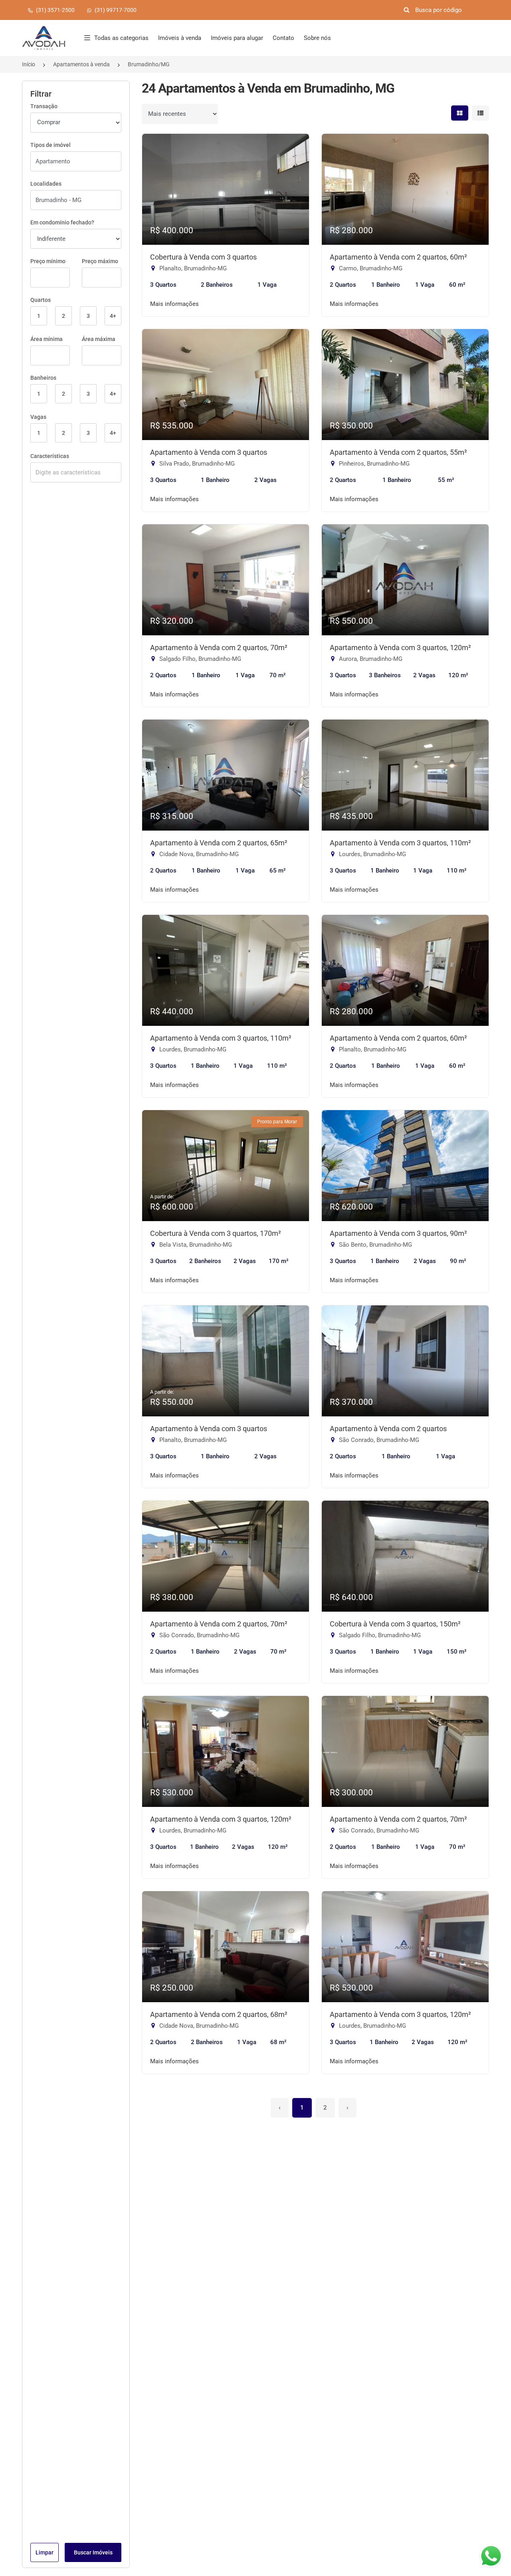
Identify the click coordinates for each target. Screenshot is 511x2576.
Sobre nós (317, 38)
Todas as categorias (121, 38)
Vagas (38, 417)
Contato (283, 38)
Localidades (46, 184)
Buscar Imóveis (93, 2552)
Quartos (41, 300)
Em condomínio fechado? (62, 222)
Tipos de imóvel (51, 145)
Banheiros (43, 378)
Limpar (45, 2552)
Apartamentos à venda (81, 64)
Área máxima (99, 339)
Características (50, 456)
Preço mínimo (48, 261)
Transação (44, 106)
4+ (113, 316)
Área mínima (47, 339)
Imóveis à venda (180, 38)
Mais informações (174, 304)
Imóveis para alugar (237, 38)
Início (29, 64)
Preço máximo (100, 261)
